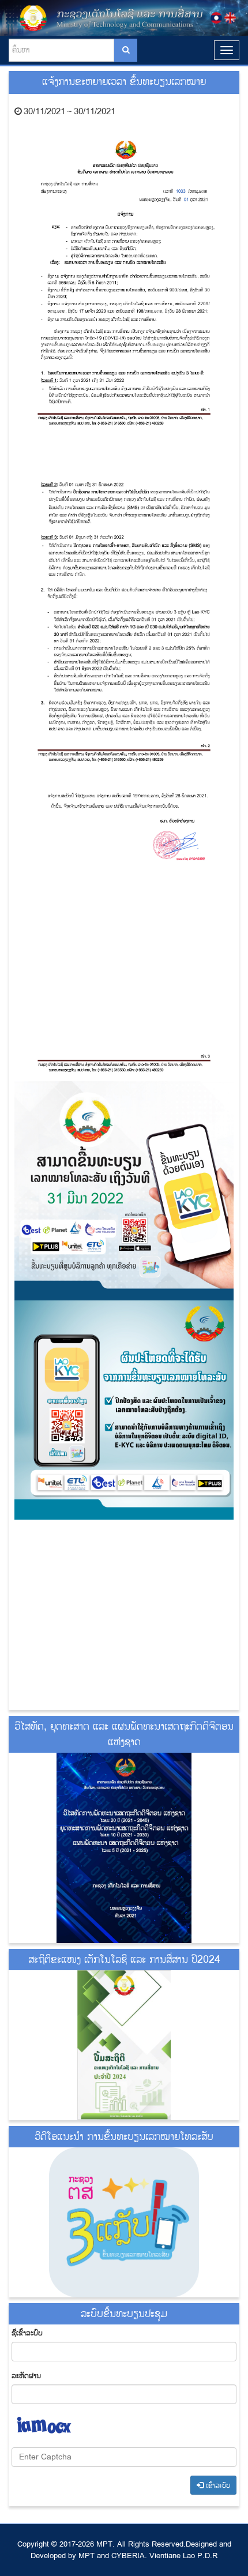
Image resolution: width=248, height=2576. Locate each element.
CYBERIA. (129, 2556)
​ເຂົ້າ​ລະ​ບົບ (217, 2486)
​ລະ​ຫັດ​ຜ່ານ (26, 2376)
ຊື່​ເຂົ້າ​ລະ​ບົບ (27, 2333)
